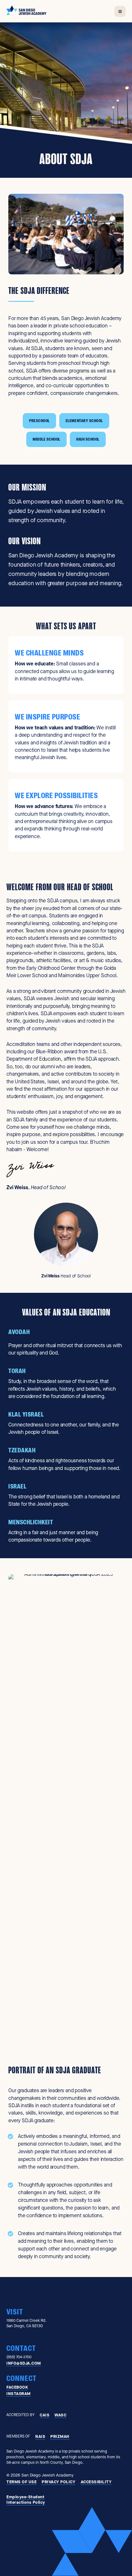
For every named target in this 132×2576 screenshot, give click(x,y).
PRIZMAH (60, 2436)
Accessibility (96, 2482)
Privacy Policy (58, 2482)
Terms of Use (21, 2482)
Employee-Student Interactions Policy (26, 2500)
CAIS (45, 2415)
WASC (60, 2415)
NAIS (40, 2436)
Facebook (17, 2387)
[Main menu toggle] (120, 11)
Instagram (19, 2394)
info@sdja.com (24, 2363)
